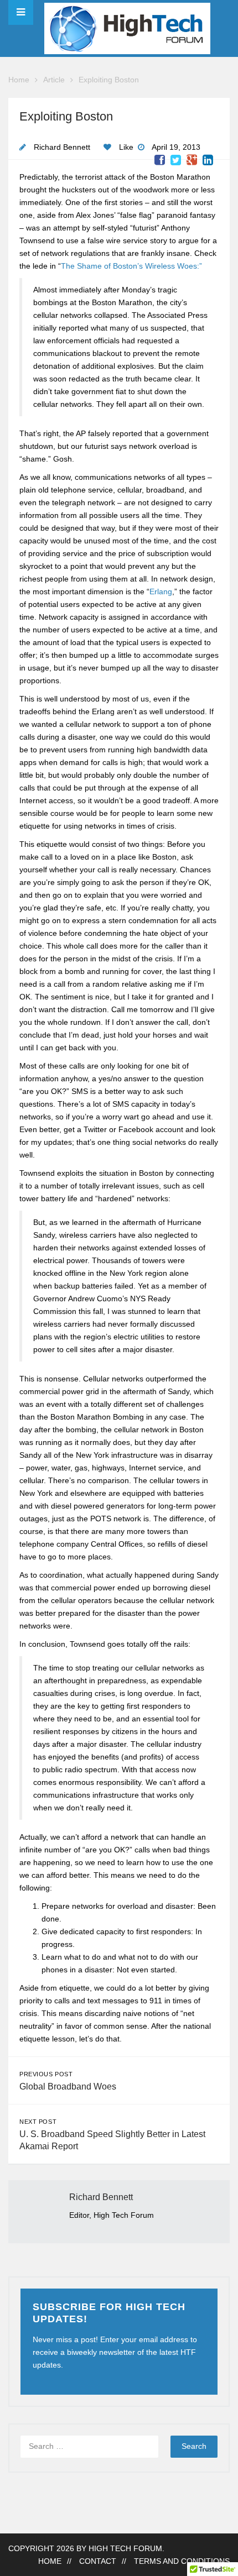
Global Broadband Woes (68, 2087)
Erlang (161, 592)
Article (54, 80)
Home (19, 80)
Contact (98, 2561)
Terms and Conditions (182, 2561)
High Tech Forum (125, 2549)
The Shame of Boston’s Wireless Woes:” (131, 266)
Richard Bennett (62, 147)
